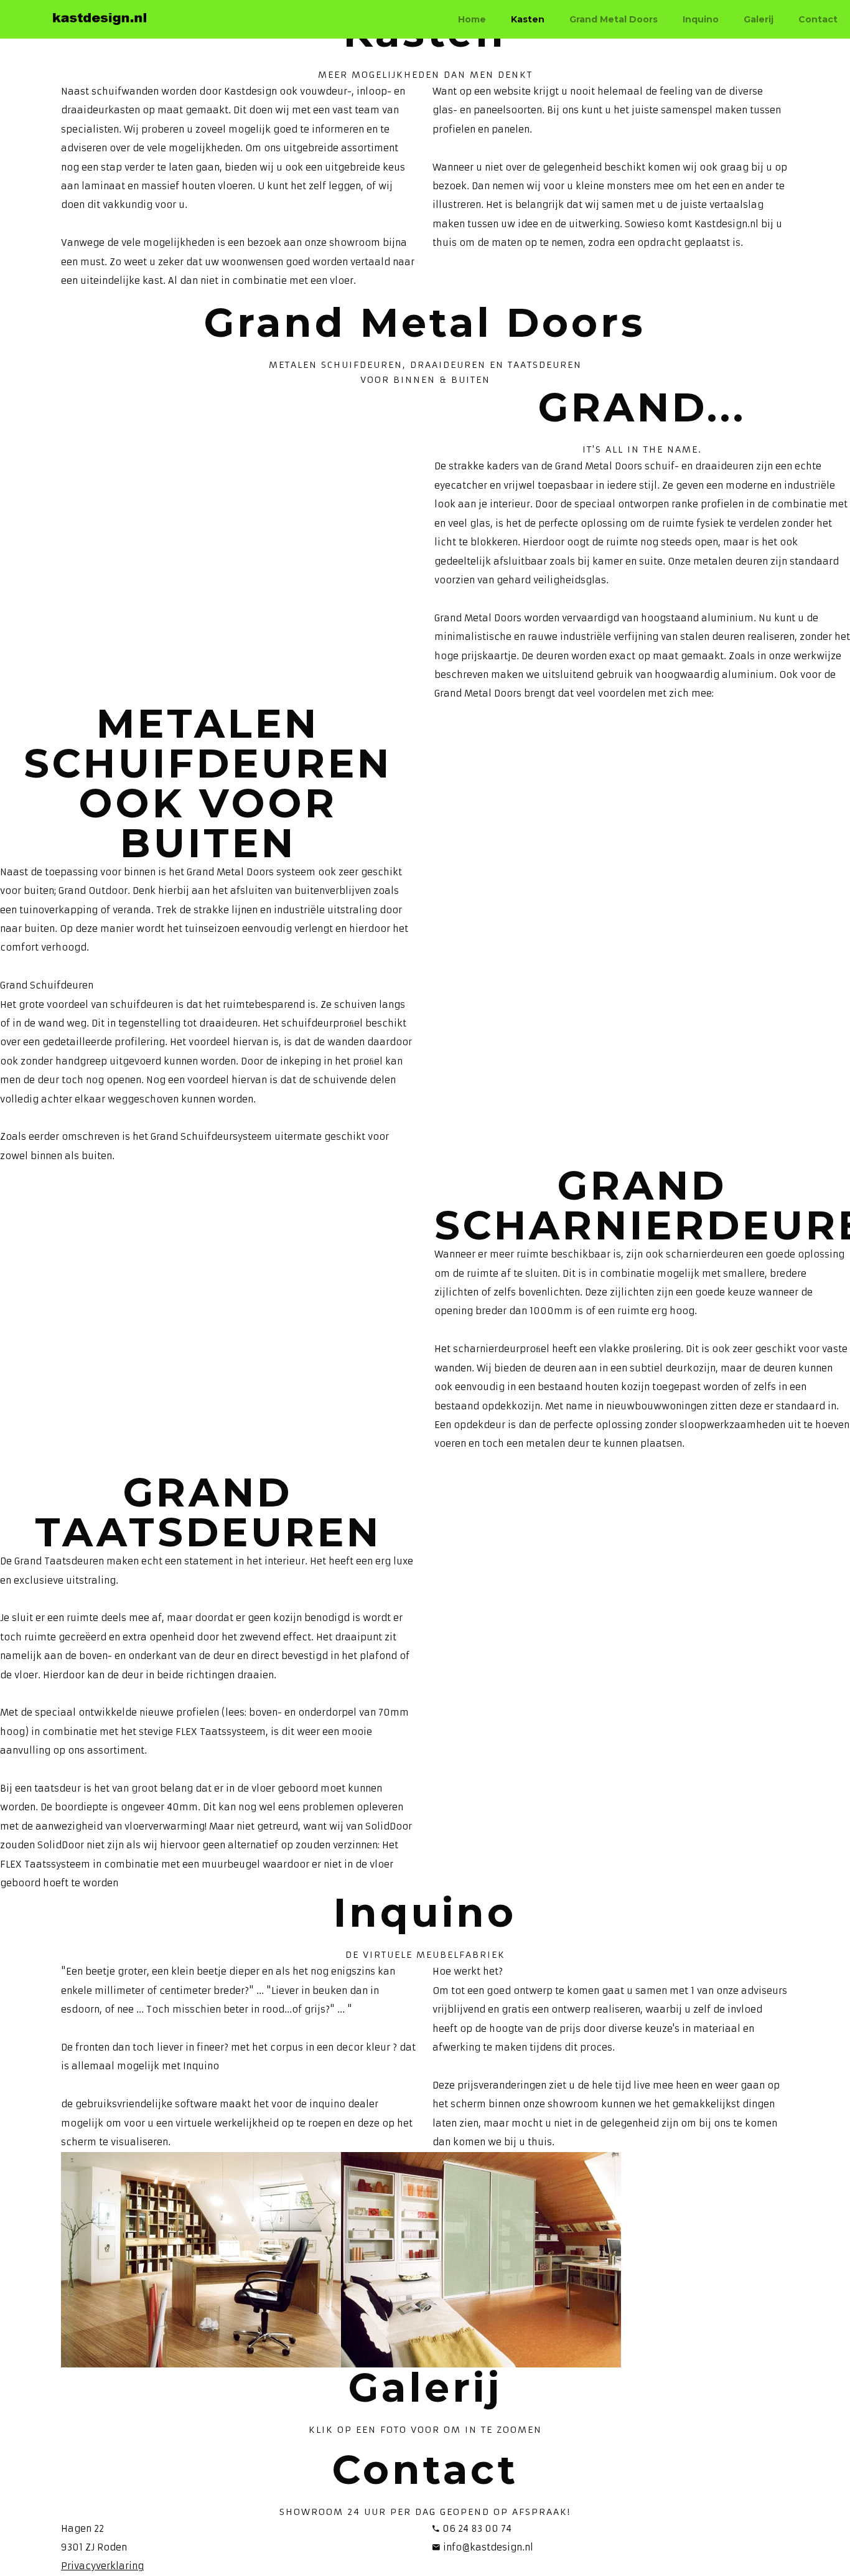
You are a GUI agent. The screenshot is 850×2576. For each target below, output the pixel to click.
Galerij (759, 19)
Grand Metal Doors (614, 19)
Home (472, 19)
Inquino (701, 19)
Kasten (528, 19)
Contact (818, 19)
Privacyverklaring (102, 2566)
